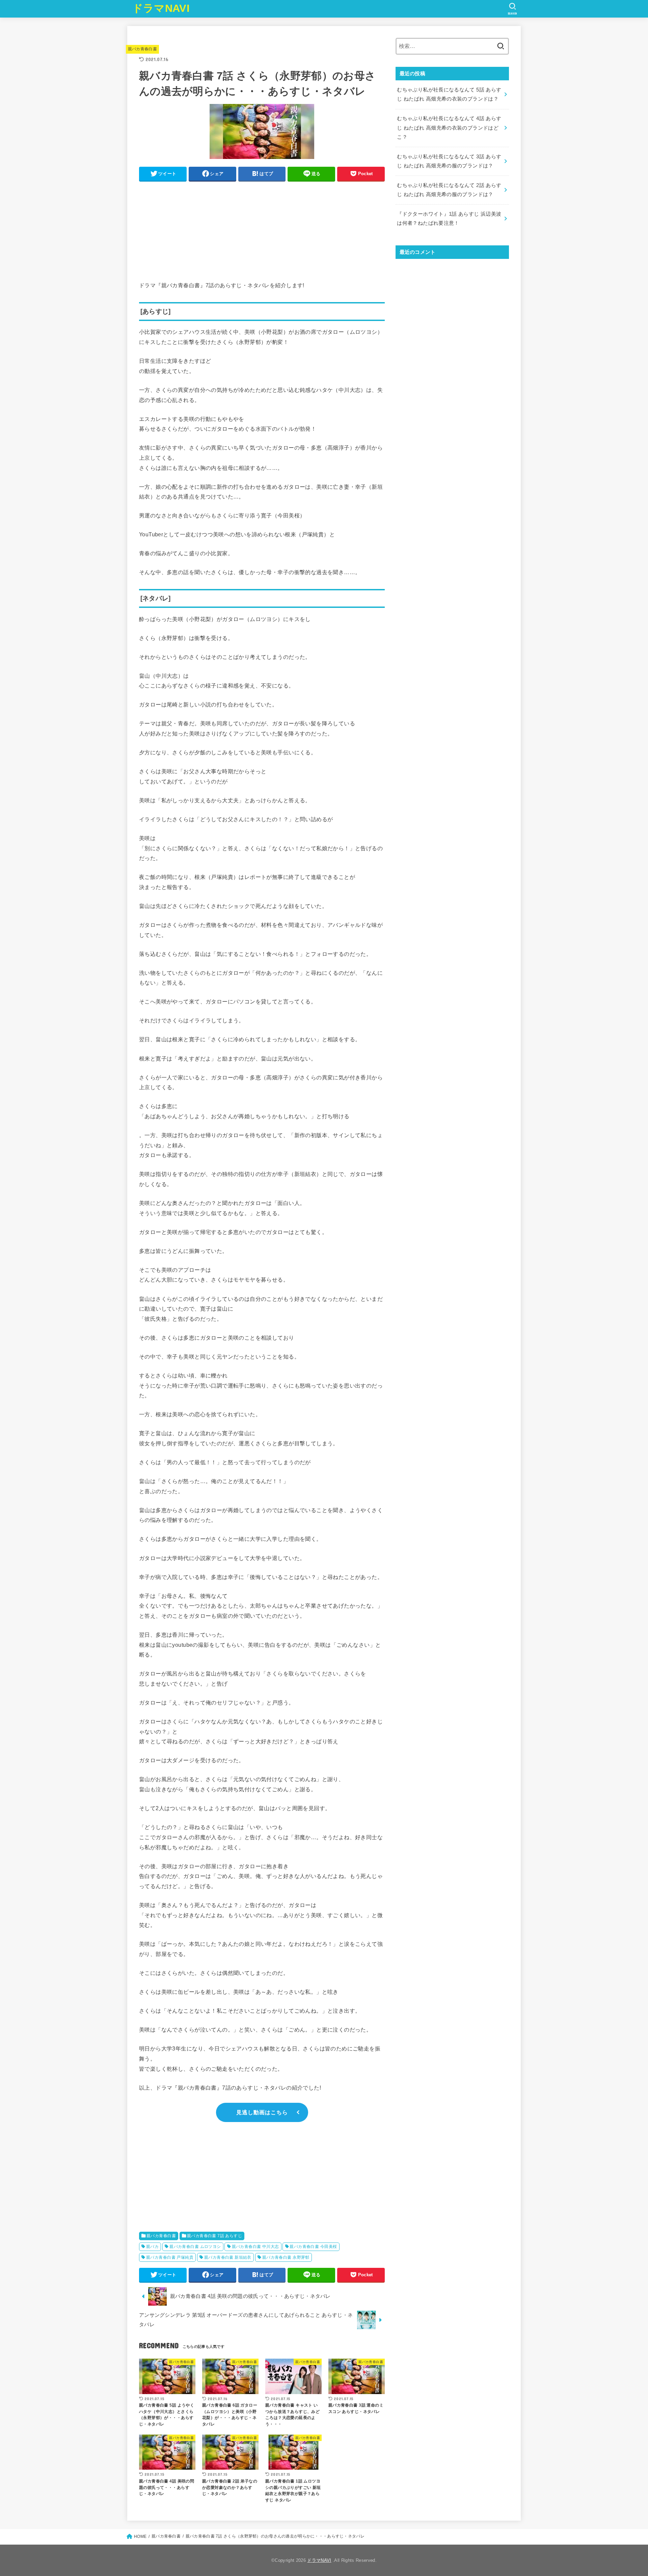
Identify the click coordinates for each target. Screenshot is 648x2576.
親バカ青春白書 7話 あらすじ (214, 2236)
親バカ (152, 2247)
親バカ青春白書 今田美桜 (313, 2247)
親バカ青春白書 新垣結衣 (228, 2257)
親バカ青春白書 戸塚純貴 (170, 2257)
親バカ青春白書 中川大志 (255, 2247)
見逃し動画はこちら (262, 2112)
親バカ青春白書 (142, 49)
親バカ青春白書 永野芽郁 (286, 2257)
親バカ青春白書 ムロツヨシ (195, 2247)
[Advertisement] (262, 233)
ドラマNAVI (161, 8)
